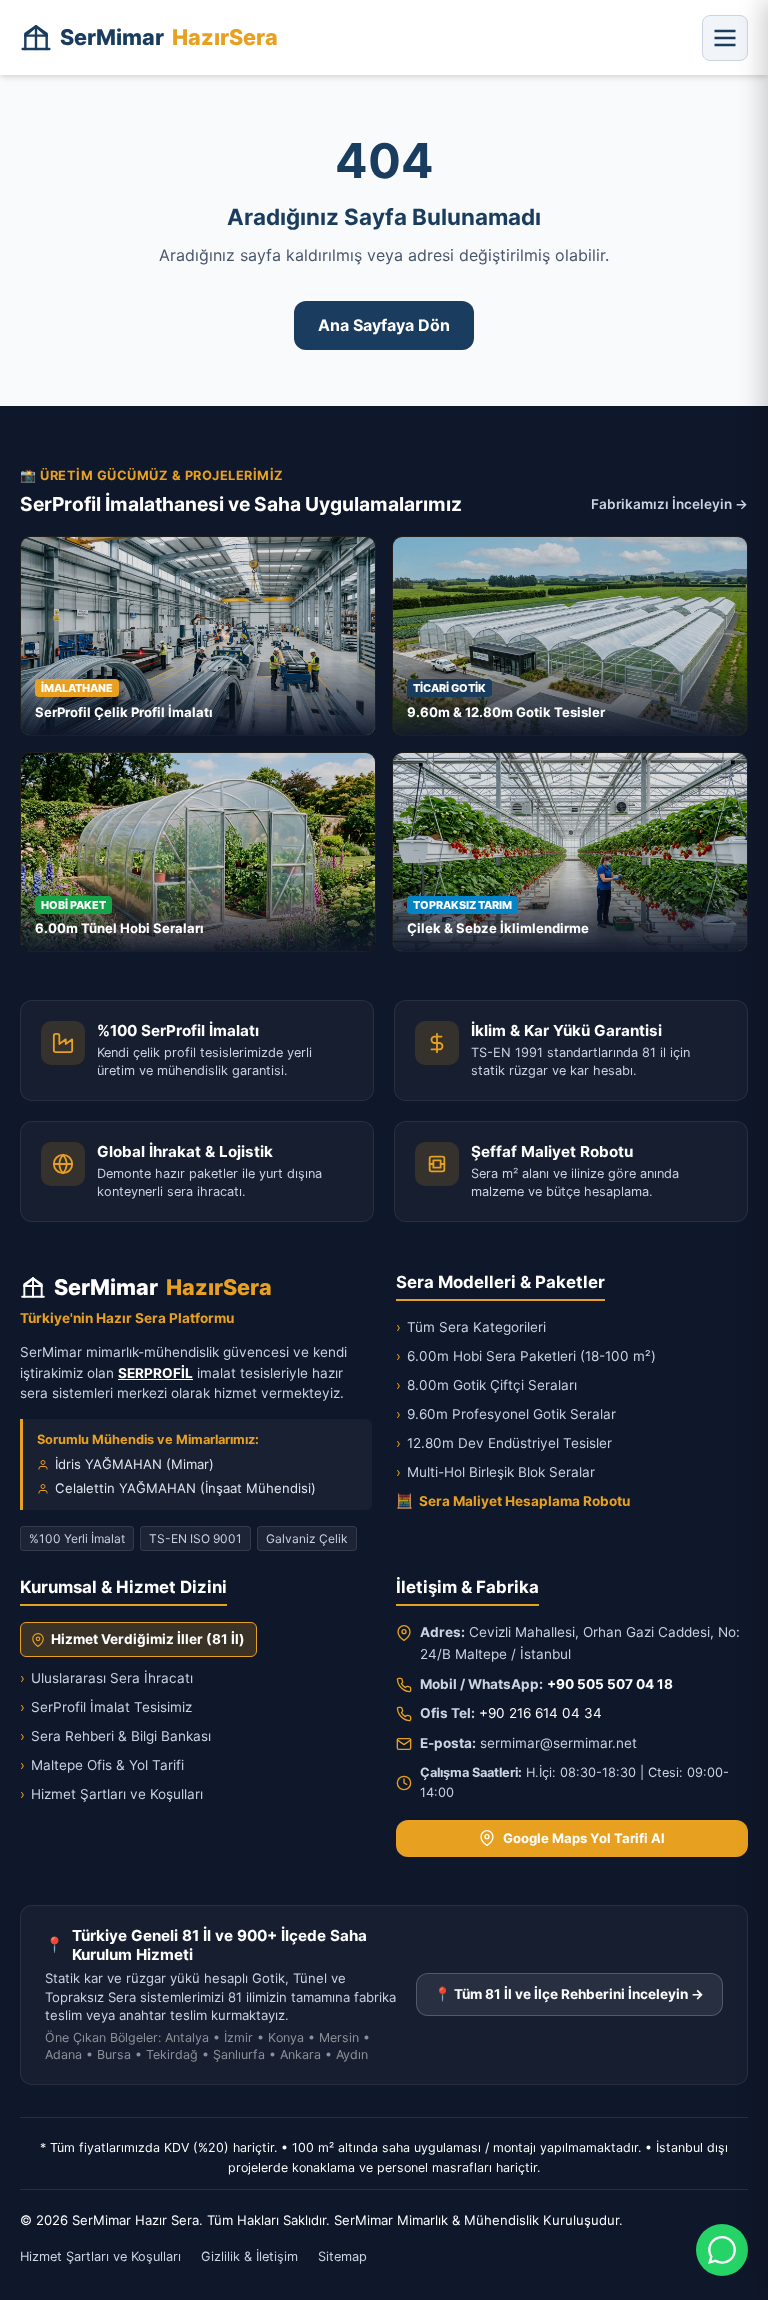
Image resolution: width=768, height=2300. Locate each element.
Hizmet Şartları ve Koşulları (111, 1794)
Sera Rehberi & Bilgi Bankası (115, 1736)
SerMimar (169, 37)
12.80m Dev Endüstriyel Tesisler (504, 1443)
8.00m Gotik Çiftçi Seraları (486, 1385)
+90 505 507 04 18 (610, 1684)
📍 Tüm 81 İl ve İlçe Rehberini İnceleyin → (569, 1994)
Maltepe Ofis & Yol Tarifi (102, 1765)
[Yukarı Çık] (44, 2272)
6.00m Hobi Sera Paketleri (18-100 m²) (526, 1356)
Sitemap (342, 2256)
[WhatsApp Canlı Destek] (722, 2250)
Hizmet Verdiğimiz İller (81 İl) (148, 1639)
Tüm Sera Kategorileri (471, 1327)
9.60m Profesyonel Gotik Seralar (506, 1414)
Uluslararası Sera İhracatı (106, 1678)
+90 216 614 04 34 (540, 1713)
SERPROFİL (155, 1373)
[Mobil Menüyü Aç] (725, 38)
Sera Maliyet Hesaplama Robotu (513, 1501)
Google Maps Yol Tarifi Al (584, 1838)
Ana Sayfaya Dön (384, 325)
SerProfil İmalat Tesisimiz (106, 1707)
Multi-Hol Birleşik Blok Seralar (495, 1472)
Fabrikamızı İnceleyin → (669, 504)
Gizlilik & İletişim (249, 2256)
